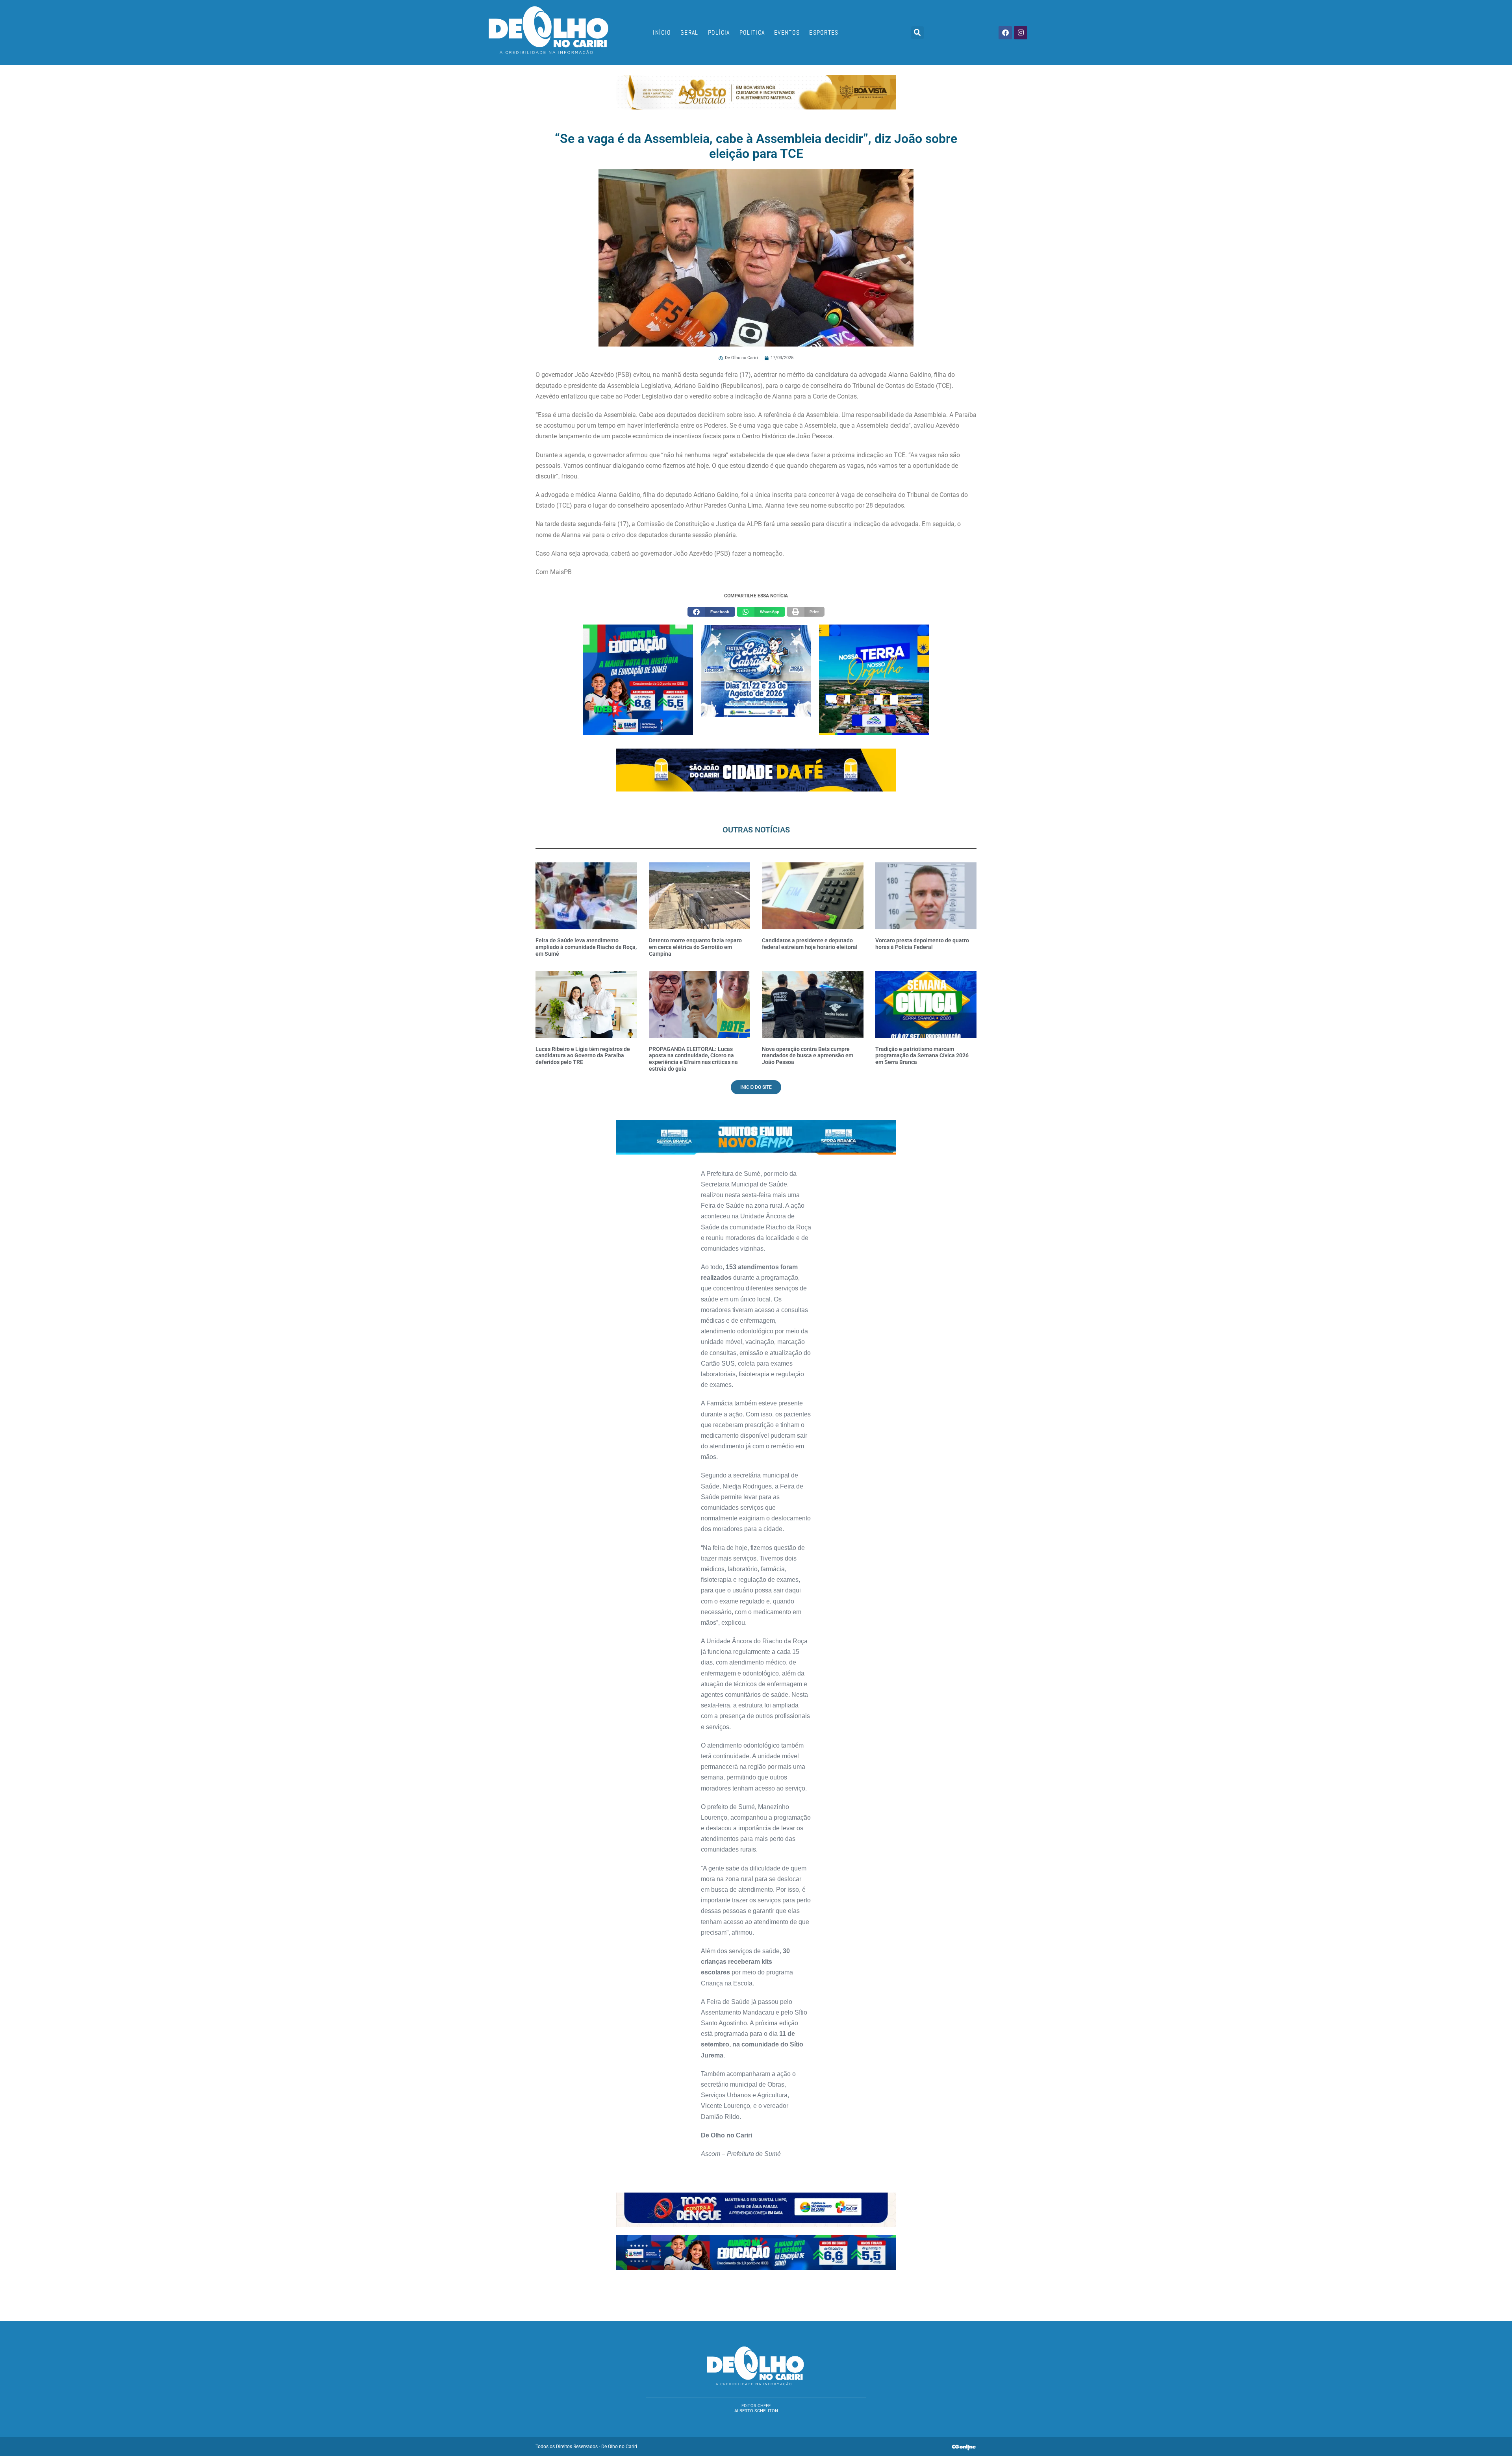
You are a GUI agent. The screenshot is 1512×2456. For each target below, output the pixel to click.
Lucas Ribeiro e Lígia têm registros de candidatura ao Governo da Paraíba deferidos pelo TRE (583, 1056)
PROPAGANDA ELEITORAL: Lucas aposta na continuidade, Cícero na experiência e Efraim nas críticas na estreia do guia (693, 1059)
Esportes (824, 32)
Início (662, 32)
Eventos (787, 32)
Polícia (719, 32)
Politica (752, 32)
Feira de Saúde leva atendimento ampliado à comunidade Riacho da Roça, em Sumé (586, 947)
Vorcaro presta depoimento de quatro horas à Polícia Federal (922, 944)
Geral (689, 32)
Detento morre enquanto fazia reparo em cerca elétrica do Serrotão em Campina (695, 947)
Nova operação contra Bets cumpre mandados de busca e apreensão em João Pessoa (808, 1056)
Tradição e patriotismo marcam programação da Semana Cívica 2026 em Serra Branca (922, 1056)
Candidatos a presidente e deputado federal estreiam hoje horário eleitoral (810, 944)
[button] (917, 33)
